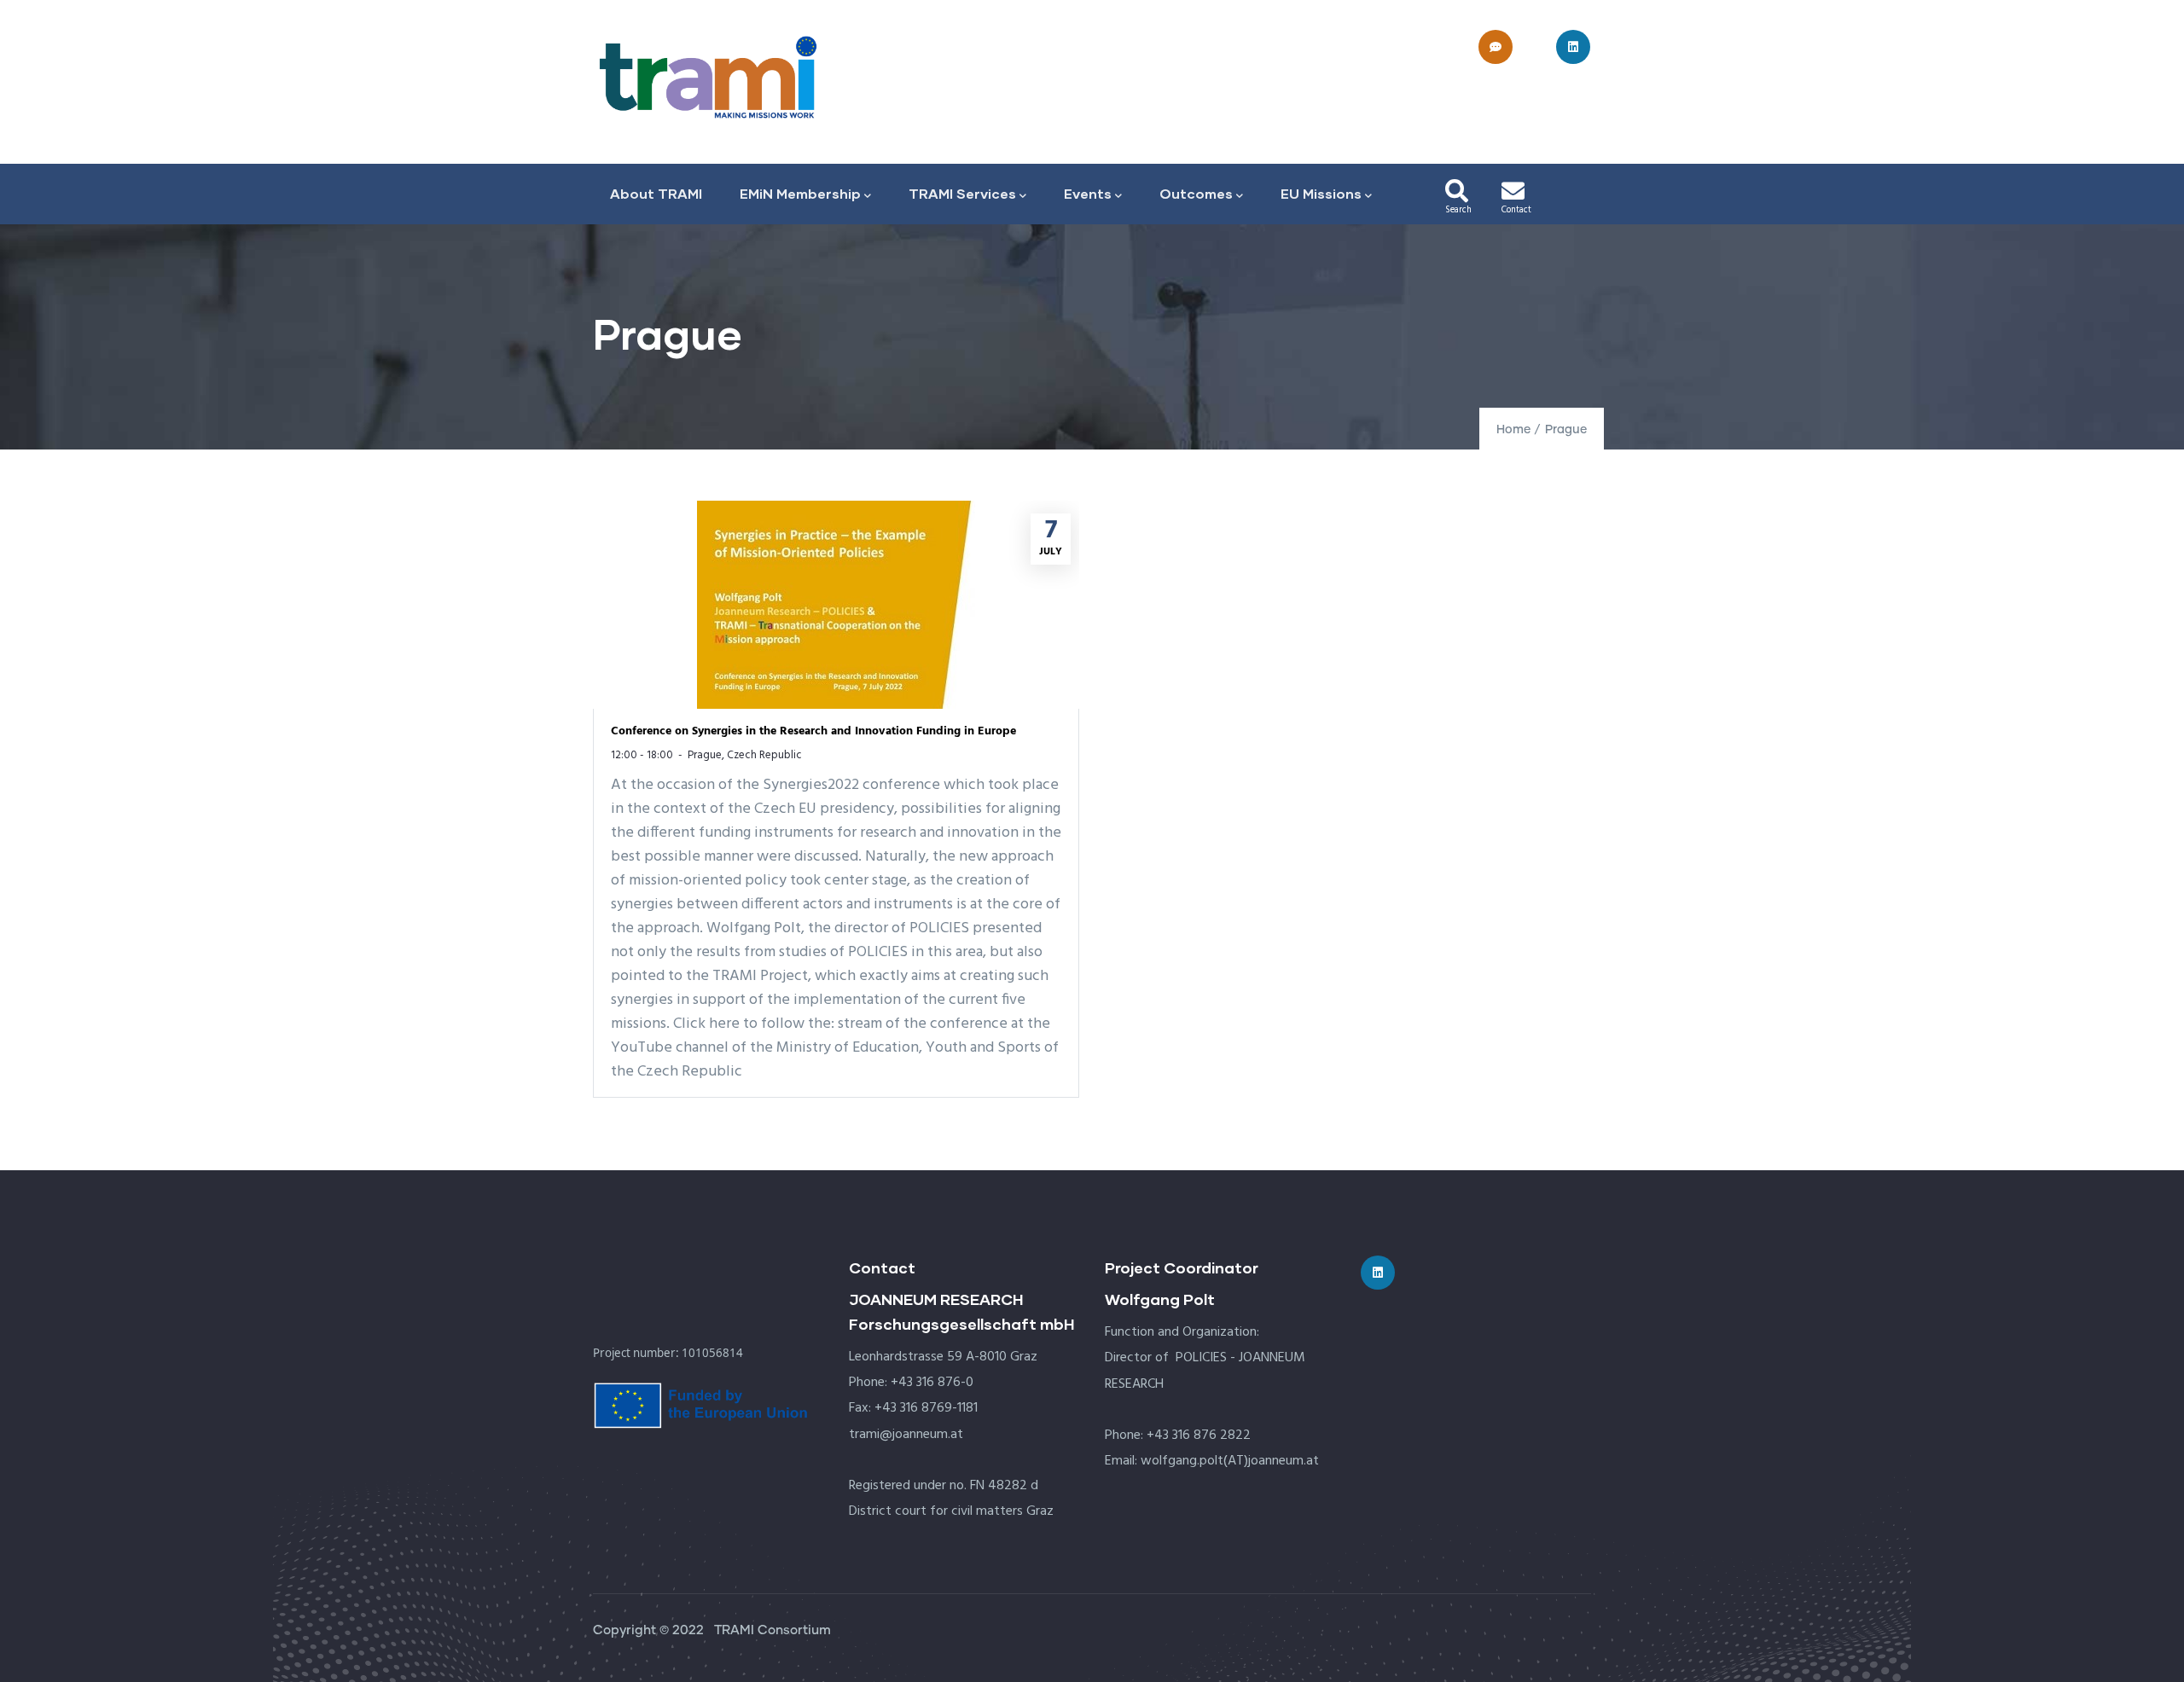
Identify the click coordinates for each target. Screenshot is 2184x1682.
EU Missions (1321, 193)
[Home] (708, 77)
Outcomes (1196, 193)
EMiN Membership (800, 193)
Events (1088, 193)
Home (1513, 430)
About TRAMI (656, 193)
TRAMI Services (962, 193)
